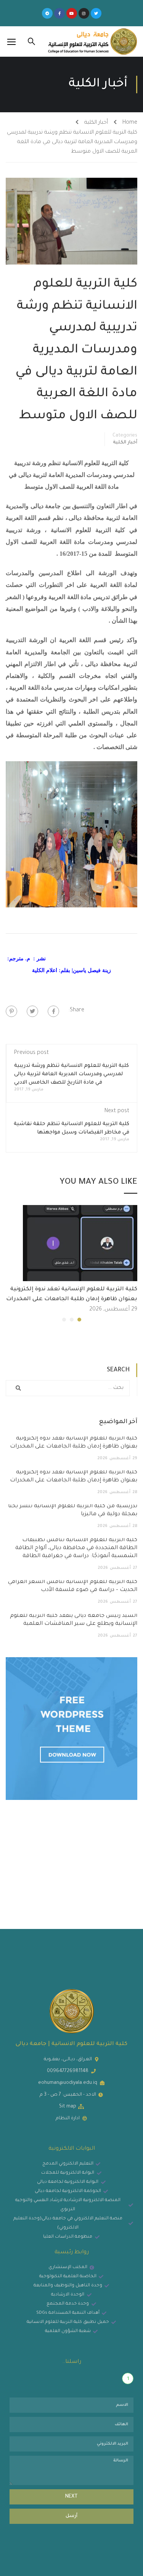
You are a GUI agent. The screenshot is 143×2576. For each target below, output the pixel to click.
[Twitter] (96, 13)
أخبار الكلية (96, 123)
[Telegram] (47, 13)
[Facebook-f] (59, 13)
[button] (79, 1320)
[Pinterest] (11, 1011)
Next (71, 2497)
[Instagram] (84, 13)
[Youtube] (72, 13)
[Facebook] (53, 1011)
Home (130, 123)
